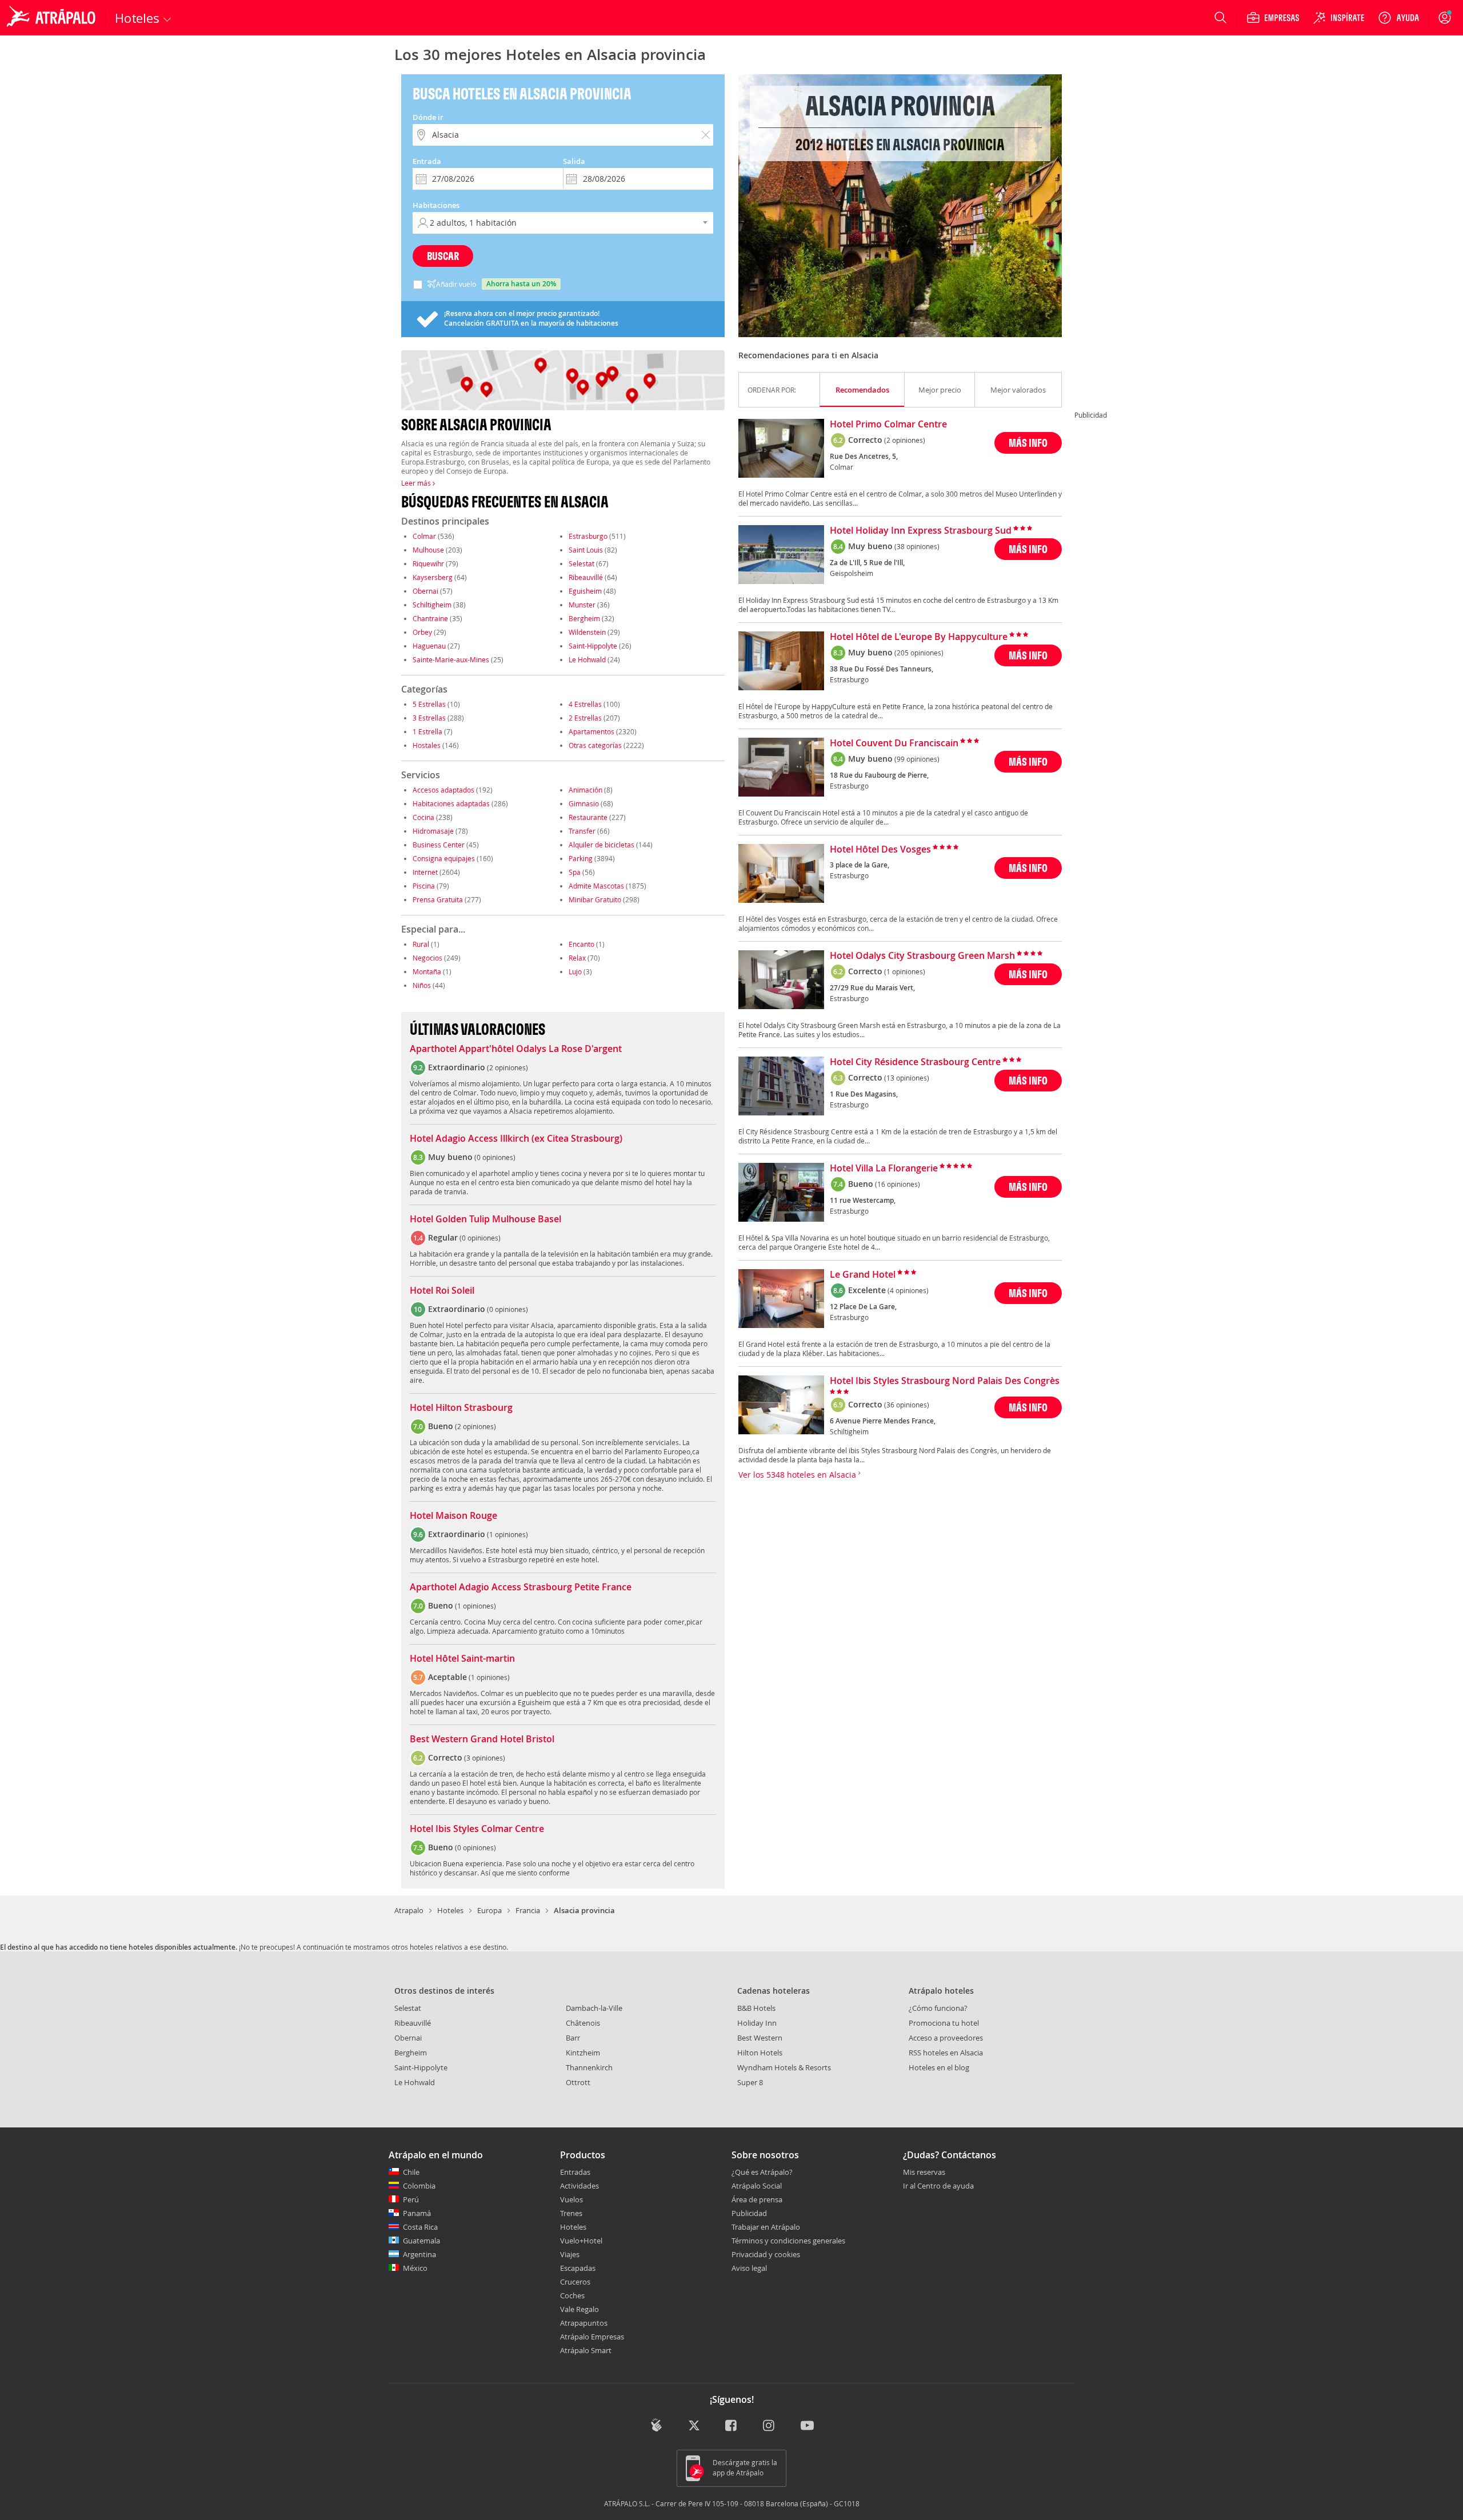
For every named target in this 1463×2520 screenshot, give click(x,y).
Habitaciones (436, 205)
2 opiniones (507, 1067)
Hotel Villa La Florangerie (884, 1169)
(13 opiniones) (907, 1078)
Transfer (582, 831)
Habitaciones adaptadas (451, 803)
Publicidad (749, 2213)
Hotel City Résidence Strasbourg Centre (915, 1062)
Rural (421, 944)
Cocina (423, 817)
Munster (582, 605)
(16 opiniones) (898, 1184)
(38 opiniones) (917, 546)
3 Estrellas (429, 718)
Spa (575, 872)
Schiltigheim (432, 605)
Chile (411, 2172)
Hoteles (450, 1910)
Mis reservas (924, 2173)
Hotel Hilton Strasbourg (461, 1408)
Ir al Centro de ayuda (938, 2186)
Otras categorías (595, 745)
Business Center (439, 845)
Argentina (419, 2254)
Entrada (427, 161)
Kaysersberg (433, 577)
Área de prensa (757, 2199)
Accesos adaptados (443, 790)
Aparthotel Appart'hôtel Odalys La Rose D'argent (516, 1049)
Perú (411, 2199)
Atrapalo (409, 1910)
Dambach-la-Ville (594, 2008)
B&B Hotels (756, 2008)
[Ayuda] (1398, 18)
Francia (528, 1910)
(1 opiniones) (905, 971)
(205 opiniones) (919, 653)
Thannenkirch (589, 2067)
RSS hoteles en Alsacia (946, 2053)
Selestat (581, 563)
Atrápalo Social (757, 2186)
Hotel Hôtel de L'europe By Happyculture (919, 637)
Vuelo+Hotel (581, 2241)
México (415, 2268)
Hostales (427, 745)
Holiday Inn (757, 2023)
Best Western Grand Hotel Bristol (482, 1739)
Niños (422, 985)
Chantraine (430, 618)
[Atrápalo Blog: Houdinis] (656, 2425)
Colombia (419, 2186)
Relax (577, 958)
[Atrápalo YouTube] (807, 2426)
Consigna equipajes (444, 858)
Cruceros (575, 2282)
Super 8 (750, 2082)
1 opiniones (507, 1534)
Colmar (424, 536)
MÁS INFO (1028, 443)
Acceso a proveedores (946, 2038)
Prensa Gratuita (438, 899)
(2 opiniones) (905, 440)
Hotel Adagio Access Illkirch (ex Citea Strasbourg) (516, 1139)
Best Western (760, 2038)
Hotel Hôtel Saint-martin (462, 1659)
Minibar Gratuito (595, 899)
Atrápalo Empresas (592, 2337)
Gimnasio (584, 803)
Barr (573, 2038)
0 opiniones (495, 1157)
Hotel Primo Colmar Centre (888, 425)
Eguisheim (585, 591)
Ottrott (578, 2082)
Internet (425, 872)
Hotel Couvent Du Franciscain (894, 743)
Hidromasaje (433, 831)
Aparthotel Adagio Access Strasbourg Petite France (521, 1587)
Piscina (424, 886)
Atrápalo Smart (586, 2350)
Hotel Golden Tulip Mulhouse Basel (485, 1219)
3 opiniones (485, 1758)
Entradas (575, 2172)
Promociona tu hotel (944, 2023)
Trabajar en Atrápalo (766, 2227)
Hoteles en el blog (939, 2067)
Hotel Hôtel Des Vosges (880, 850)
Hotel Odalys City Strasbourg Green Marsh (922, 956)
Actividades (579, 2186)
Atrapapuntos (584, 2323)
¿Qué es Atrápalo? (762, 2172)
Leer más (417, 483)
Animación (585, 790)
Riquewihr (428, 563)
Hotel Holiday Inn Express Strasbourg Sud (921, 531)
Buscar (443, 256)
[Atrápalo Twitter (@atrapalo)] (694, 2426)
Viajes (570, 2254)
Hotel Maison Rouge (453, 1516)
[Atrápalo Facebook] (732, 2426)
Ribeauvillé (586, 577)
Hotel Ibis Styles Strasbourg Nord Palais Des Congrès (945, 1381)
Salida (574, 161)
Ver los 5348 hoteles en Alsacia (798, 1475)
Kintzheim (583, 2053)
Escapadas (578, 2268)
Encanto (581, 944)
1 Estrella (427, 731)
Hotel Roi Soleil (442, 1291)
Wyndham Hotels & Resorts (784, 2067)
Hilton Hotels (760, 2053)
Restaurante (588, 817)
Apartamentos (591, 731)
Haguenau (429, 646)
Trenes (571, 2213)
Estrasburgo (588, 536)
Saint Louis (586, 550)
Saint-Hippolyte (593, 646)
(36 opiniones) (907, 1405)
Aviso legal (749, 2268)
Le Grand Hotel (863, 1275)
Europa (489, 1910)
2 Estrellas (585, 718)
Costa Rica (420, 2227)
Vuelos (571, 2199)
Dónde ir (428, 117)
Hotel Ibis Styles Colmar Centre (477, 1829)
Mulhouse (428, 550)
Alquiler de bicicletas (601, 845)
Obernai (425, 591)
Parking (581, 858)
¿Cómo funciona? (938, 2008)
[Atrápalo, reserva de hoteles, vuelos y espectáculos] (53, 18)
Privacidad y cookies (766, 2254)
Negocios (427, 958)
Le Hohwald (587, 659)
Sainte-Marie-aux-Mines (451, 659)
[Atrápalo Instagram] (770, 2426)
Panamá (417, 2213)
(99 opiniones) (917, 759)
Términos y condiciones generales (788, 2241)
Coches (572, 2295)
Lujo (575, 971)
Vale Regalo (579, 2309)
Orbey (422, 632)
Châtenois (583, 2023)
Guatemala (421, 2241)
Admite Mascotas (596, 886)
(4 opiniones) (908, 1290)
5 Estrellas (429, 704)
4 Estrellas (585, 704)
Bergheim (584, 618)
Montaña (427, 971)
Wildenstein (587, 632)
